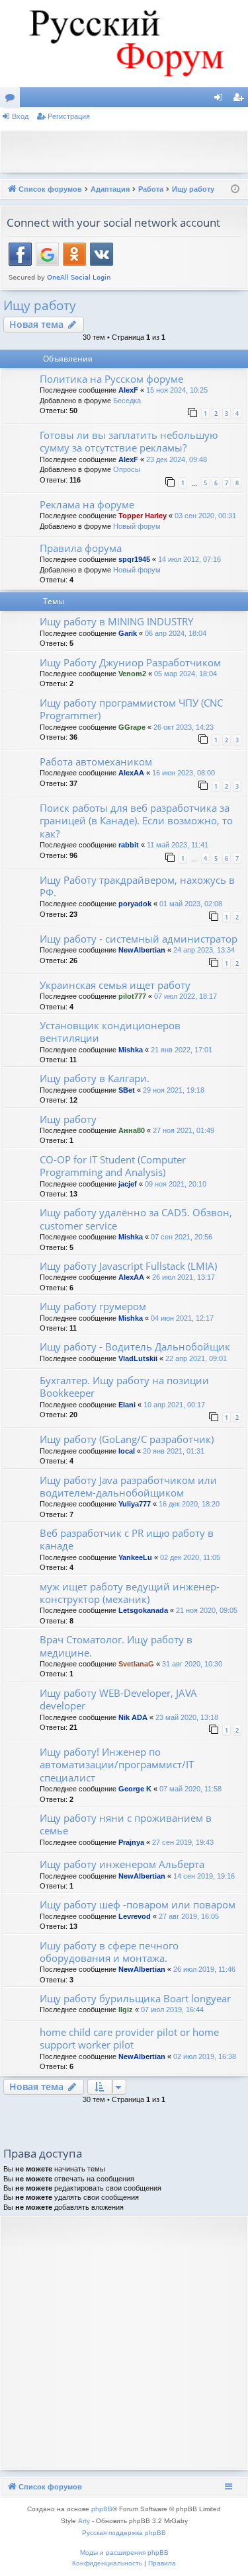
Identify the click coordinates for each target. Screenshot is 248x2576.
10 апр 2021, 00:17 (174, 1405)
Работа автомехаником (96, 761)
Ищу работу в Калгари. (95, 1078)
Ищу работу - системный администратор (139, 939)
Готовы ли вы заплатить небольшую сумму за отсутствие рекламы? (129, 441)
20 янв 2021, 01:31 (174, 1451)
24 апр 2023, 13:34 (204, 950)
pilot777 (132, 996)
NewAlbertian (142, 950)
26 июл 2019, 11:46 (204, 1969)
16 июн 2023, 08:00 (184, 773)
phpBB (102, 2509)
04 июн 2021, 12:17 (182, 1318)
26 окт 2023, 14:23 (184, 727)
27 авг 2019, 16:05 (189, 1916)
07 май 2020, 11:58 (190, 1789)
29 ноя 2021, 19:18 (174, 1090)
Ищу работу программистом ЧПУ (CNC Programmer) (131, 709)
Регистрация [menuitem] (241, 100)
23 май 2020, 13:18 (187, 1717)
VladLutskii (138, 1358)
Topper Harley (143, 516)
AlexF (128, 390)
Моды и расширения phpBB (124, 2553)
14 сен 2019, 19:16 (204, 1876)
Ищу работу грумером (93, 1306)
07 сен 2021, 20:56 (182, 1237)
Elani (127, 1405)
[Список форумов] (124, 44)
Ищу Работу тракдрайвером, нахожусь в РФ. (137, 886)
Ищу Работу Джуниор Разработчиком (130, 662)
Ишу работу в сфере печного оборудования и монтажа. (109, 1952)
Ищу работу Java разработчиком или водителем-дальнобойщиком (128, 1486)
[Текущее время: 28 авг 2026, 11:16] (235, 189)
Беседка (127, 401)
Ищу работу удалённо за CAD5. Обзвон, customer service (136, 1219)
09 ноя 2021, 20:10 (176, 1184)
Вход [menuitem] (221, 100)
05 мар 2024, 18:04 (186, 674)
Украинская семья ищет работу (115, 985)
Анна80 (132, 1130)
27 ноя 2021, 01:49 (184, 1130)
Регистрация (69, 116)
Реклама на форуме (87, 504)
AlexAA (131, 773)
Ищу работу (40, 305)
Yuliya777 (135, 1504)
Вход (20, 116)
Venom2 (132, 674)
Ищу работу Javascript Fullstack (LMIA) (128, 1266)
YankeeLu (135, 1557)
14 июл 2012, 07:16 (189, 559)
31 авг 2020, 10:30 (192, 1664)
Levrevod (135, 1916)
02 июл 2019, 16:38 (205, 2056)
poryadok (135, 904)
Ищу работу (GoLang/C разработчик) (127, 1439)
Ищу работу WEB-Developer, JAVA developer (118, 1699)
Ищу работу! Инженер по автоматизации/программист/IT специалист (117, 1765)
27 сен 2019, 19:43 (183, 1842)
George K (135, 1789)
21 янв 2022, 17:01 (182, 1050)
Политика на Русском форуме (111, 379)
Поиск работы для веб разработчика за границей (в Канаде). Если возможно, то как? (136, 821)
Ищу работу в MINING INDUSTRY (116, 621)
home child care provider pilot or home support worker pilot (129, 2038)
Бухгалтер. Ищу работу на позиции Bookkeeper (124, 1386)
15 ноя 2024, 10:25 (177, 390)
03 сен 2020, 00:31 (205, 516)
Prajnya (131, 1842)
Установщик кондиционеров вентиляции (110, 1032)
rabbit (129, 845)
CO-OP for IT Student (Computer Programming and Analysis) (113, 1166)
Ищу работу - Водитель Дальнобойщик (135, 1347)
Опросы (127, 469)
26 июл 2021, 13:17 (184, 1277)
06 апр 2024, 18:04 (176, 633)
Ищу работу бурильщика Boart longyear (135, 1998)
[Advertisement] (127, 150)
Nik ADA (133, 1717)
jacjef (128, 1184)
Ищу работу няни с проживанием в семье (126, 1824)
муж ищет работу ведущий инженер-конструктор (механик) (130, 1593)
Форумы (13, 100)
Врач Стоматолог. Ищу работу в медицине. (116, 1646)
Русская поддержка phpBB (124, 2533)
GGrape (132, 727)
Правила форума (81, 548)
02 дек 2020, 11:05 (190, 1557)
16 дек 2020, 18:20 (189, 1504)
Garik (128, 633)
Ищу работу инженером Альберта (122, 1864)
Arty (84, 2521)
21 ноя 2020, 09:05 (207, 1610)
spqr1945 (134, 559)
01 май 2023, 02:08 (191, 904)
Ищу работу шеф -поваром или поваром (138, 1904)
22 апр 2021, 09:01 (196, 1358)
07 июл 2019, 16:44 (172, 2010)
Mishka (131, 1050)
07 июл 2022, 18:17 (186, 996)
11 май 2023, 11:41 (178, 845)
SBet (127, 1090)
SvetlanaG (136, 1664)
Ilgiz (126, 2010)
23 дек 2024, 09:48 (177, 459)
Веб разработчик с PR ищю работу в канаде (127, 1539)
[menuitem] (107, 2563)
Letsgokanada (143, 1610)
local (127, 1451)
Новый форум (137, 526)
